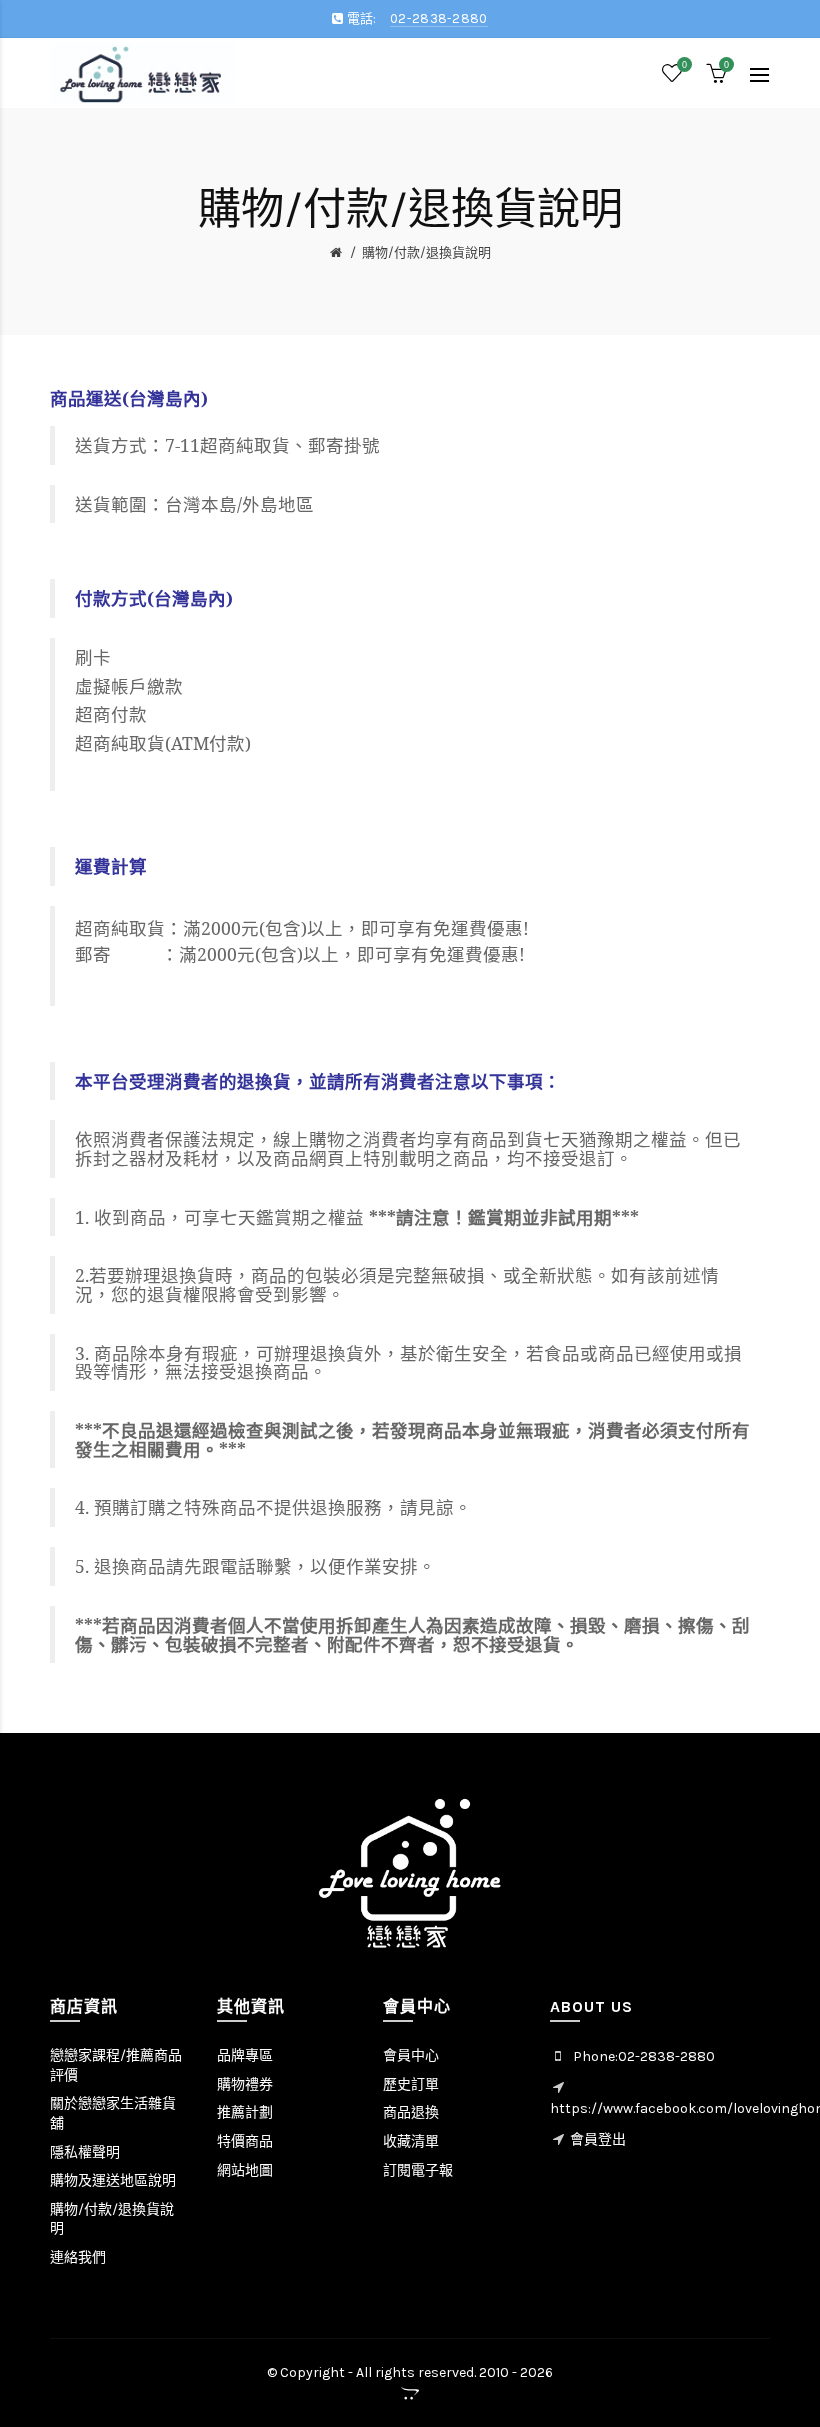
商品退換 (411, 2112)
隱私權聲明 (85, 2152)
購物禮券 (245, 2084)
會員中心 (411, 2055)
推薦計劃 (245, 2112)
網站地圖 (245, 2170)
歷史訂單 (411, 2084)
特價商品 (245, 2141)
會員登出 (598, 2139)
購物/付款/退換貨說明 (426, 252)
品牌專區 (245, 2055)
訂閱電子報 (418, 2170)
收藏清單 (411, 2141)
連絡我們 (78, 2257)
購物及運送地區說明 (113, 2180)
